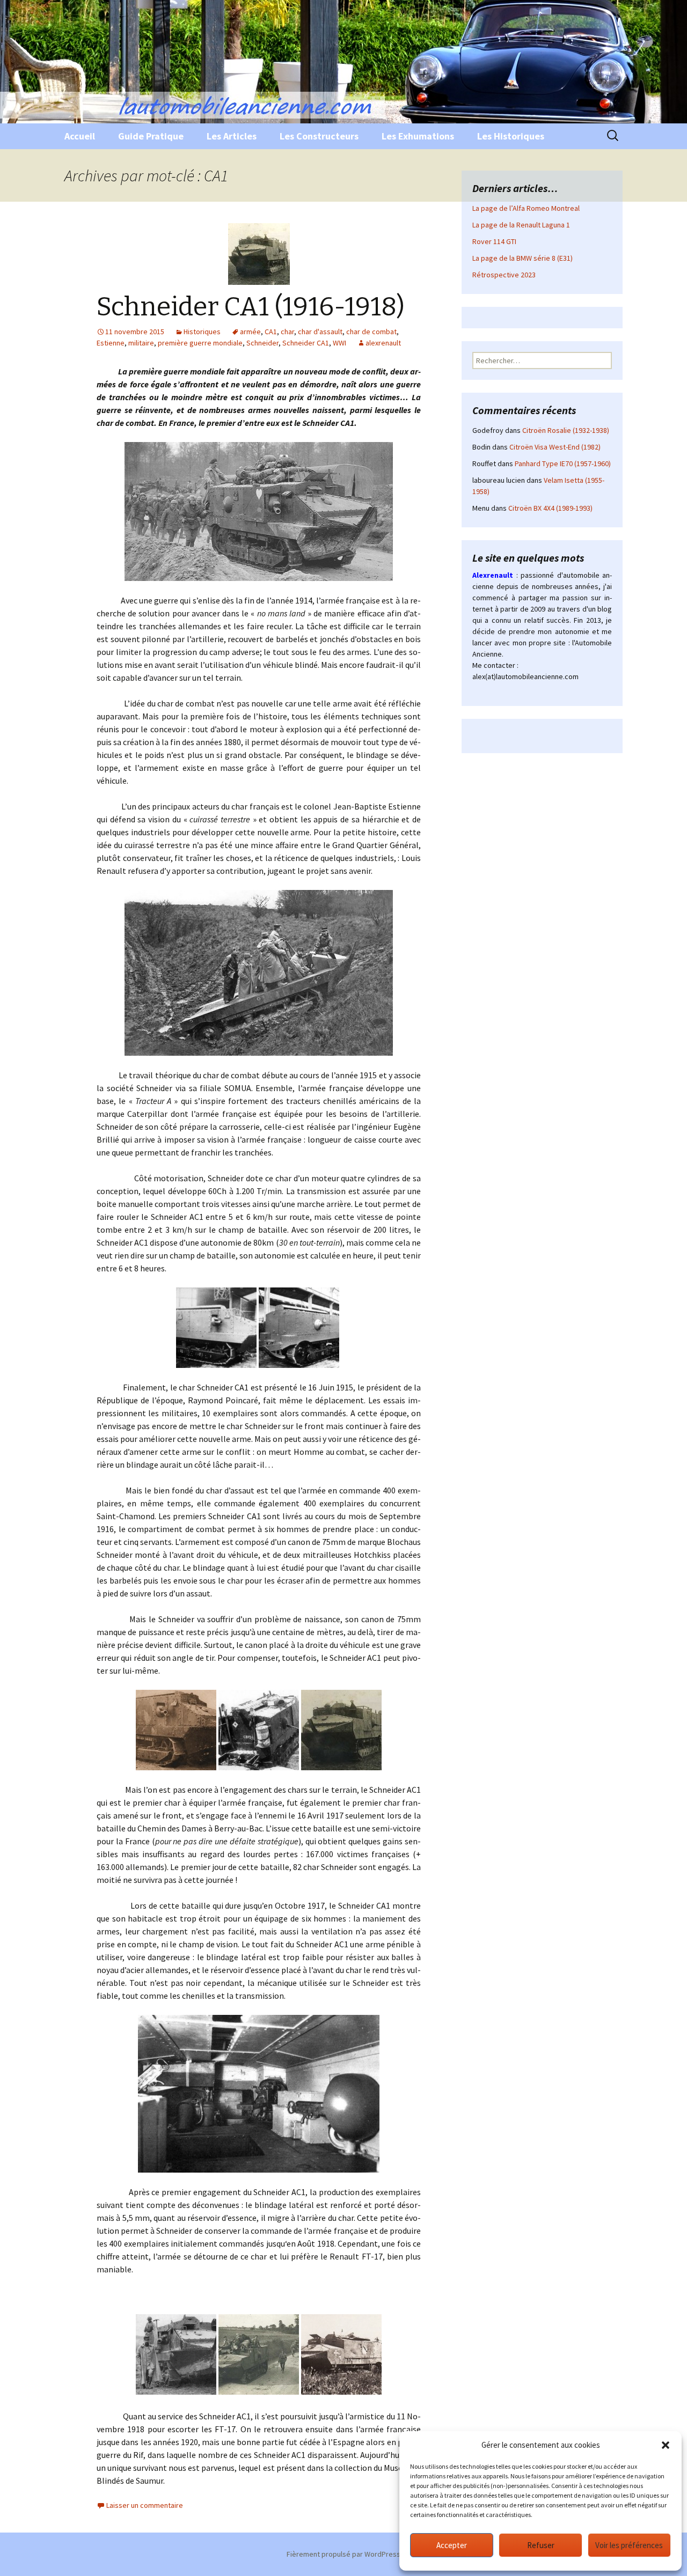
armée (250, 332)
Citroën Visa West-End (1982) (555, 447)
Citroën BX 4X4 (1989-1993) (550, 508)
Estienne (111, 343)
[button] (666, 2445)
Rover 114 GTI (494, 241)
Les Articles (232, 136)
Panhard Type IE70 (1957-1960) (563, 463)
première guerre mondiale (200, 343)
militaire (141, 343)
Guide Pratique (151, 136)
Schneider (262, 343)
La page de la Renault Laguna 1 (521, 225)
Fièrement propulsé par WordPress (343, 2554)
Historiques (202, 332)
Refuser (541, 2545)
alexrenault (383, 343)
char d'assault (320, 332)
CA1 (271, 332)
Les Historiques (511, 136)
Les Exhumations (418, 136)
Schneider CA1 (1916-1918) (251, 307)
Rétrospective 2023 (504, 275)
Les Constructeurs (319, 136)
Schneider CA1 (306, 343)
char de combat (371, 332)
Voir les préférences (629, 2545)
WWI (339, 343)
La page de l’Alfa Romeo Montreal (526, 208)
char (287, 332)
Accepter (452, 2545)
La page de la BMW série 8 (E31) (522, 258)
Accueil (80, 136)
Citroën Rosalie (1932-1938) (566, 430)
